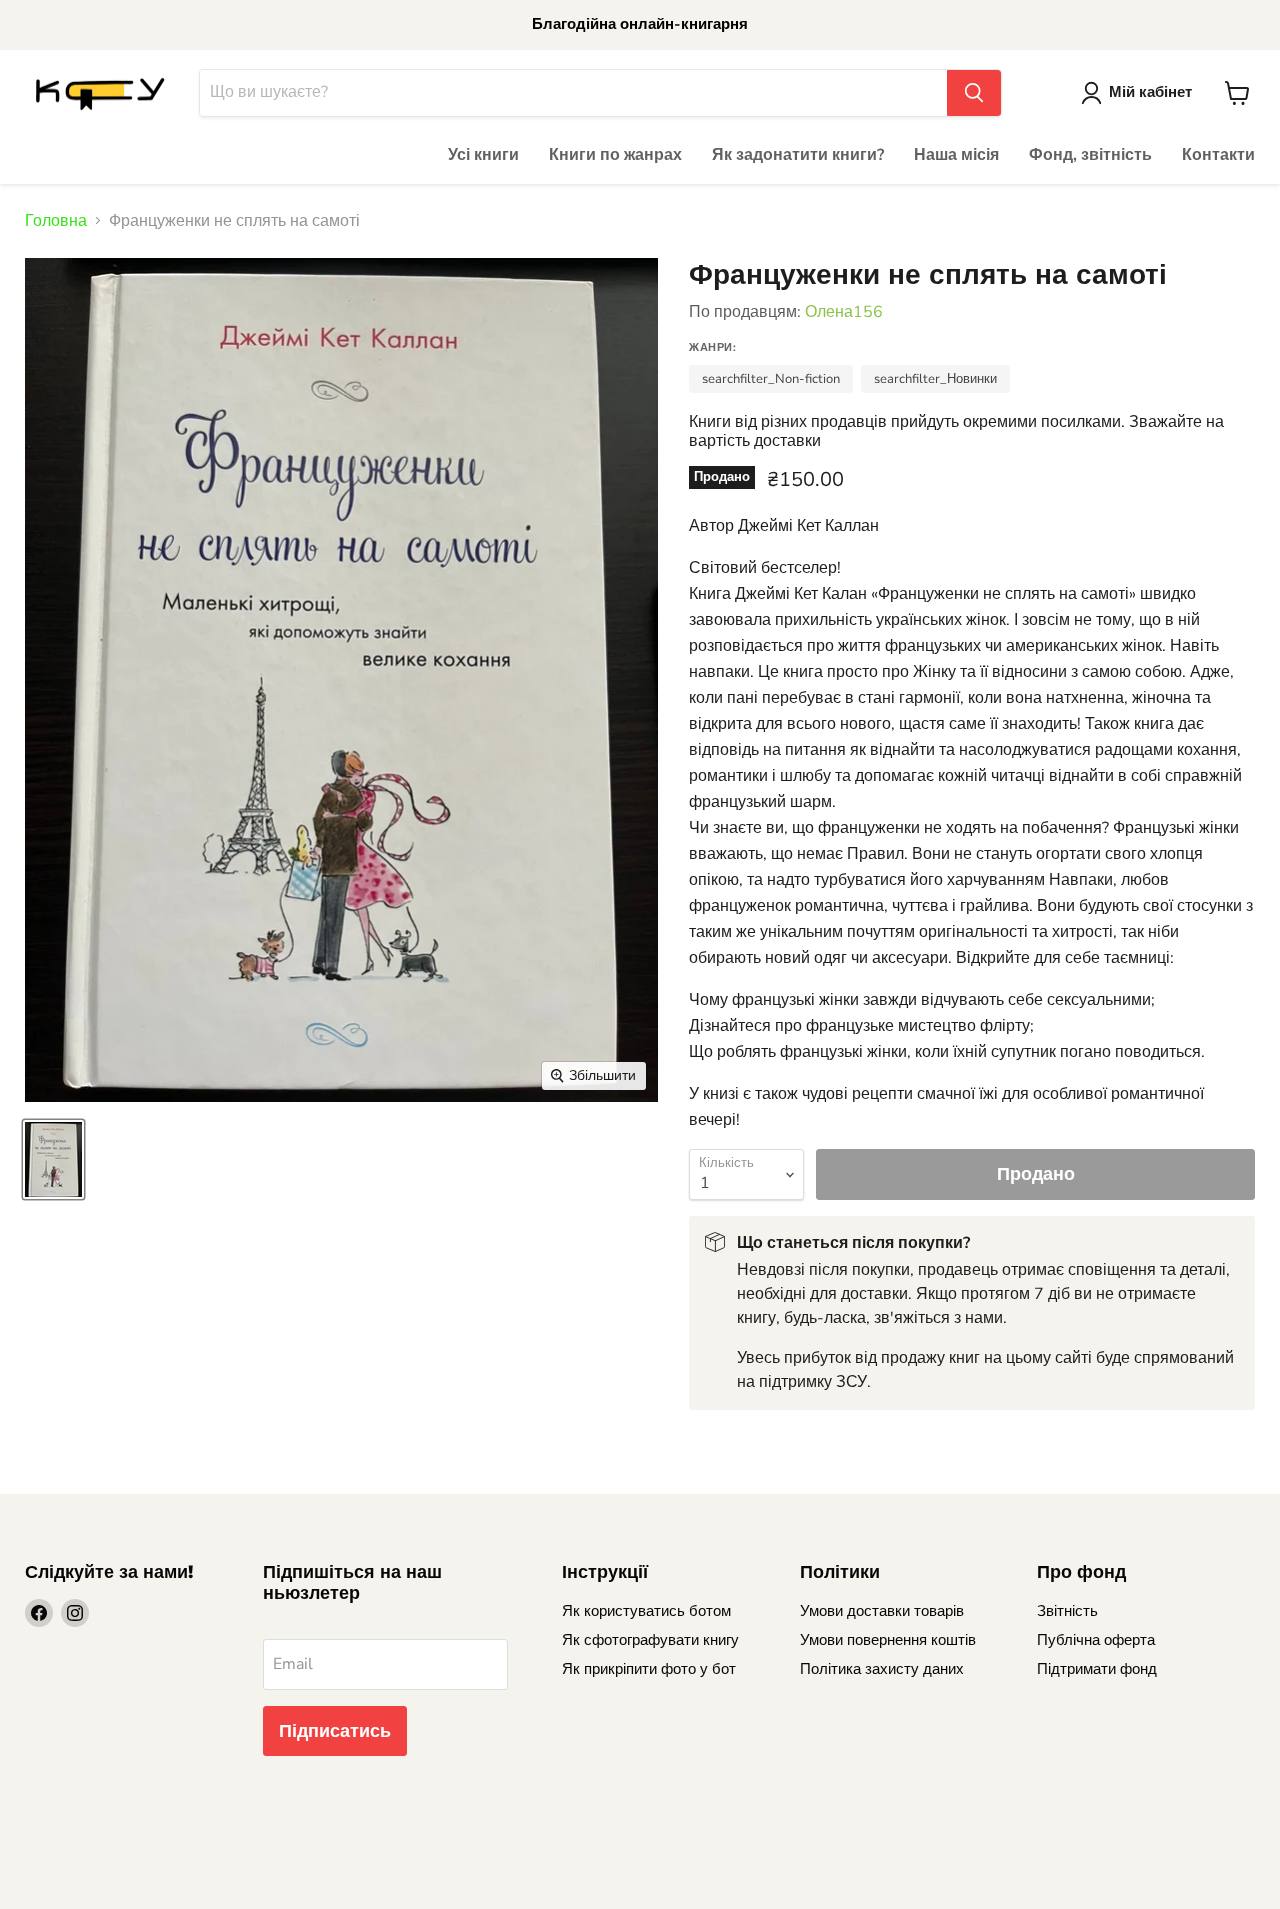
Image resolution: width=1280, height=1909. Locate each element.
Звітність (1067, 1611)
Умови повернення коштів (888, 1640)
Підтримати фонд (1097, 1669)
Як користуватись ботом (646, 1611)
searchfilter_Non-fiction (771, 379)
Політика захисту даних (882, 1669)
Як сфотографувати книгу (650, 1640)
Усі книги (483, 155)
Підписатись (335, 1731)
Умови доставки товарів (882, 1611)
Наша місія (956, 155)
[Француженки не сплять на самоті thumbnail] (53, 1159)
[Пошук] (974, 93)
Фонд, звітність (1090, 155)
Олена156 (844, 312)
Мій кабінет (1150, 92)
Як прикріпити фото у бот (649, 1669)
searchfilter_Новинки (935, 379)
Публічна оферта (1096, 1640)
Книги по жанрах (615, 155)
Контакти (1218, 155)
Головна (56, 221)
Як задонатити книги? (798, 155)
